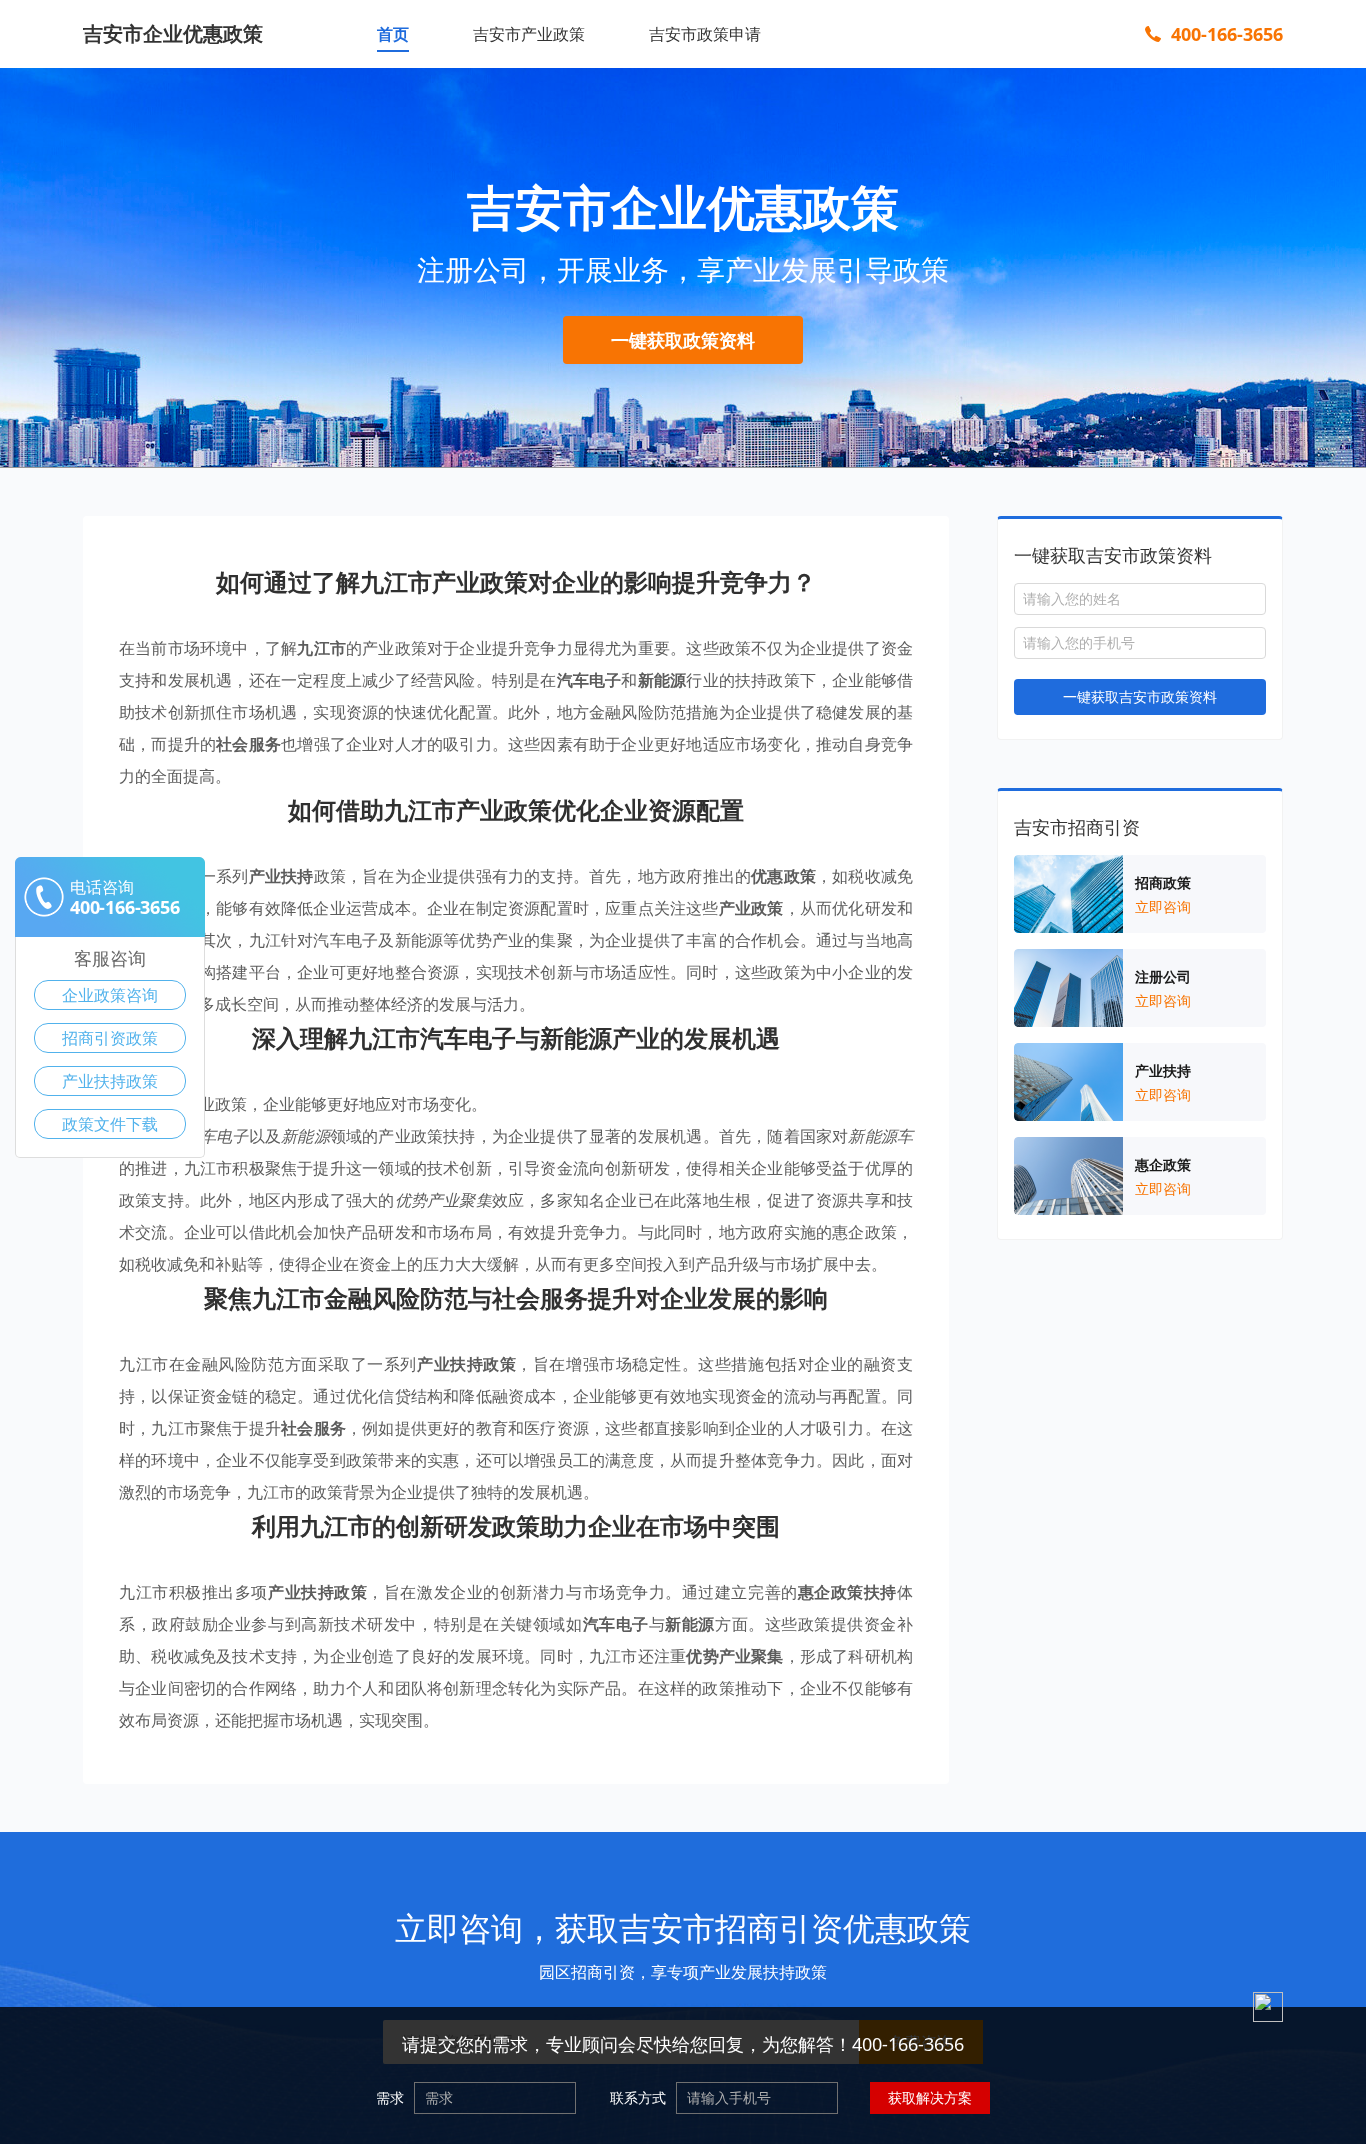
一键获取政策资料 (683, 340)
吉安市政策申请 (705, 34)
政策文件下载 (110, 1124)
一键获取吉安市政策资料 (1140, 696)
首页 (393, 34)
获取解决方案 (930, 2097)
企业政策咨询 (110, 995)
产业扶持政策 (110, 1081)
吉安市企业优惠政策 (173, 33)
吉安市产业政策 (529, 34)
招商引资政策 (110, 1038)
